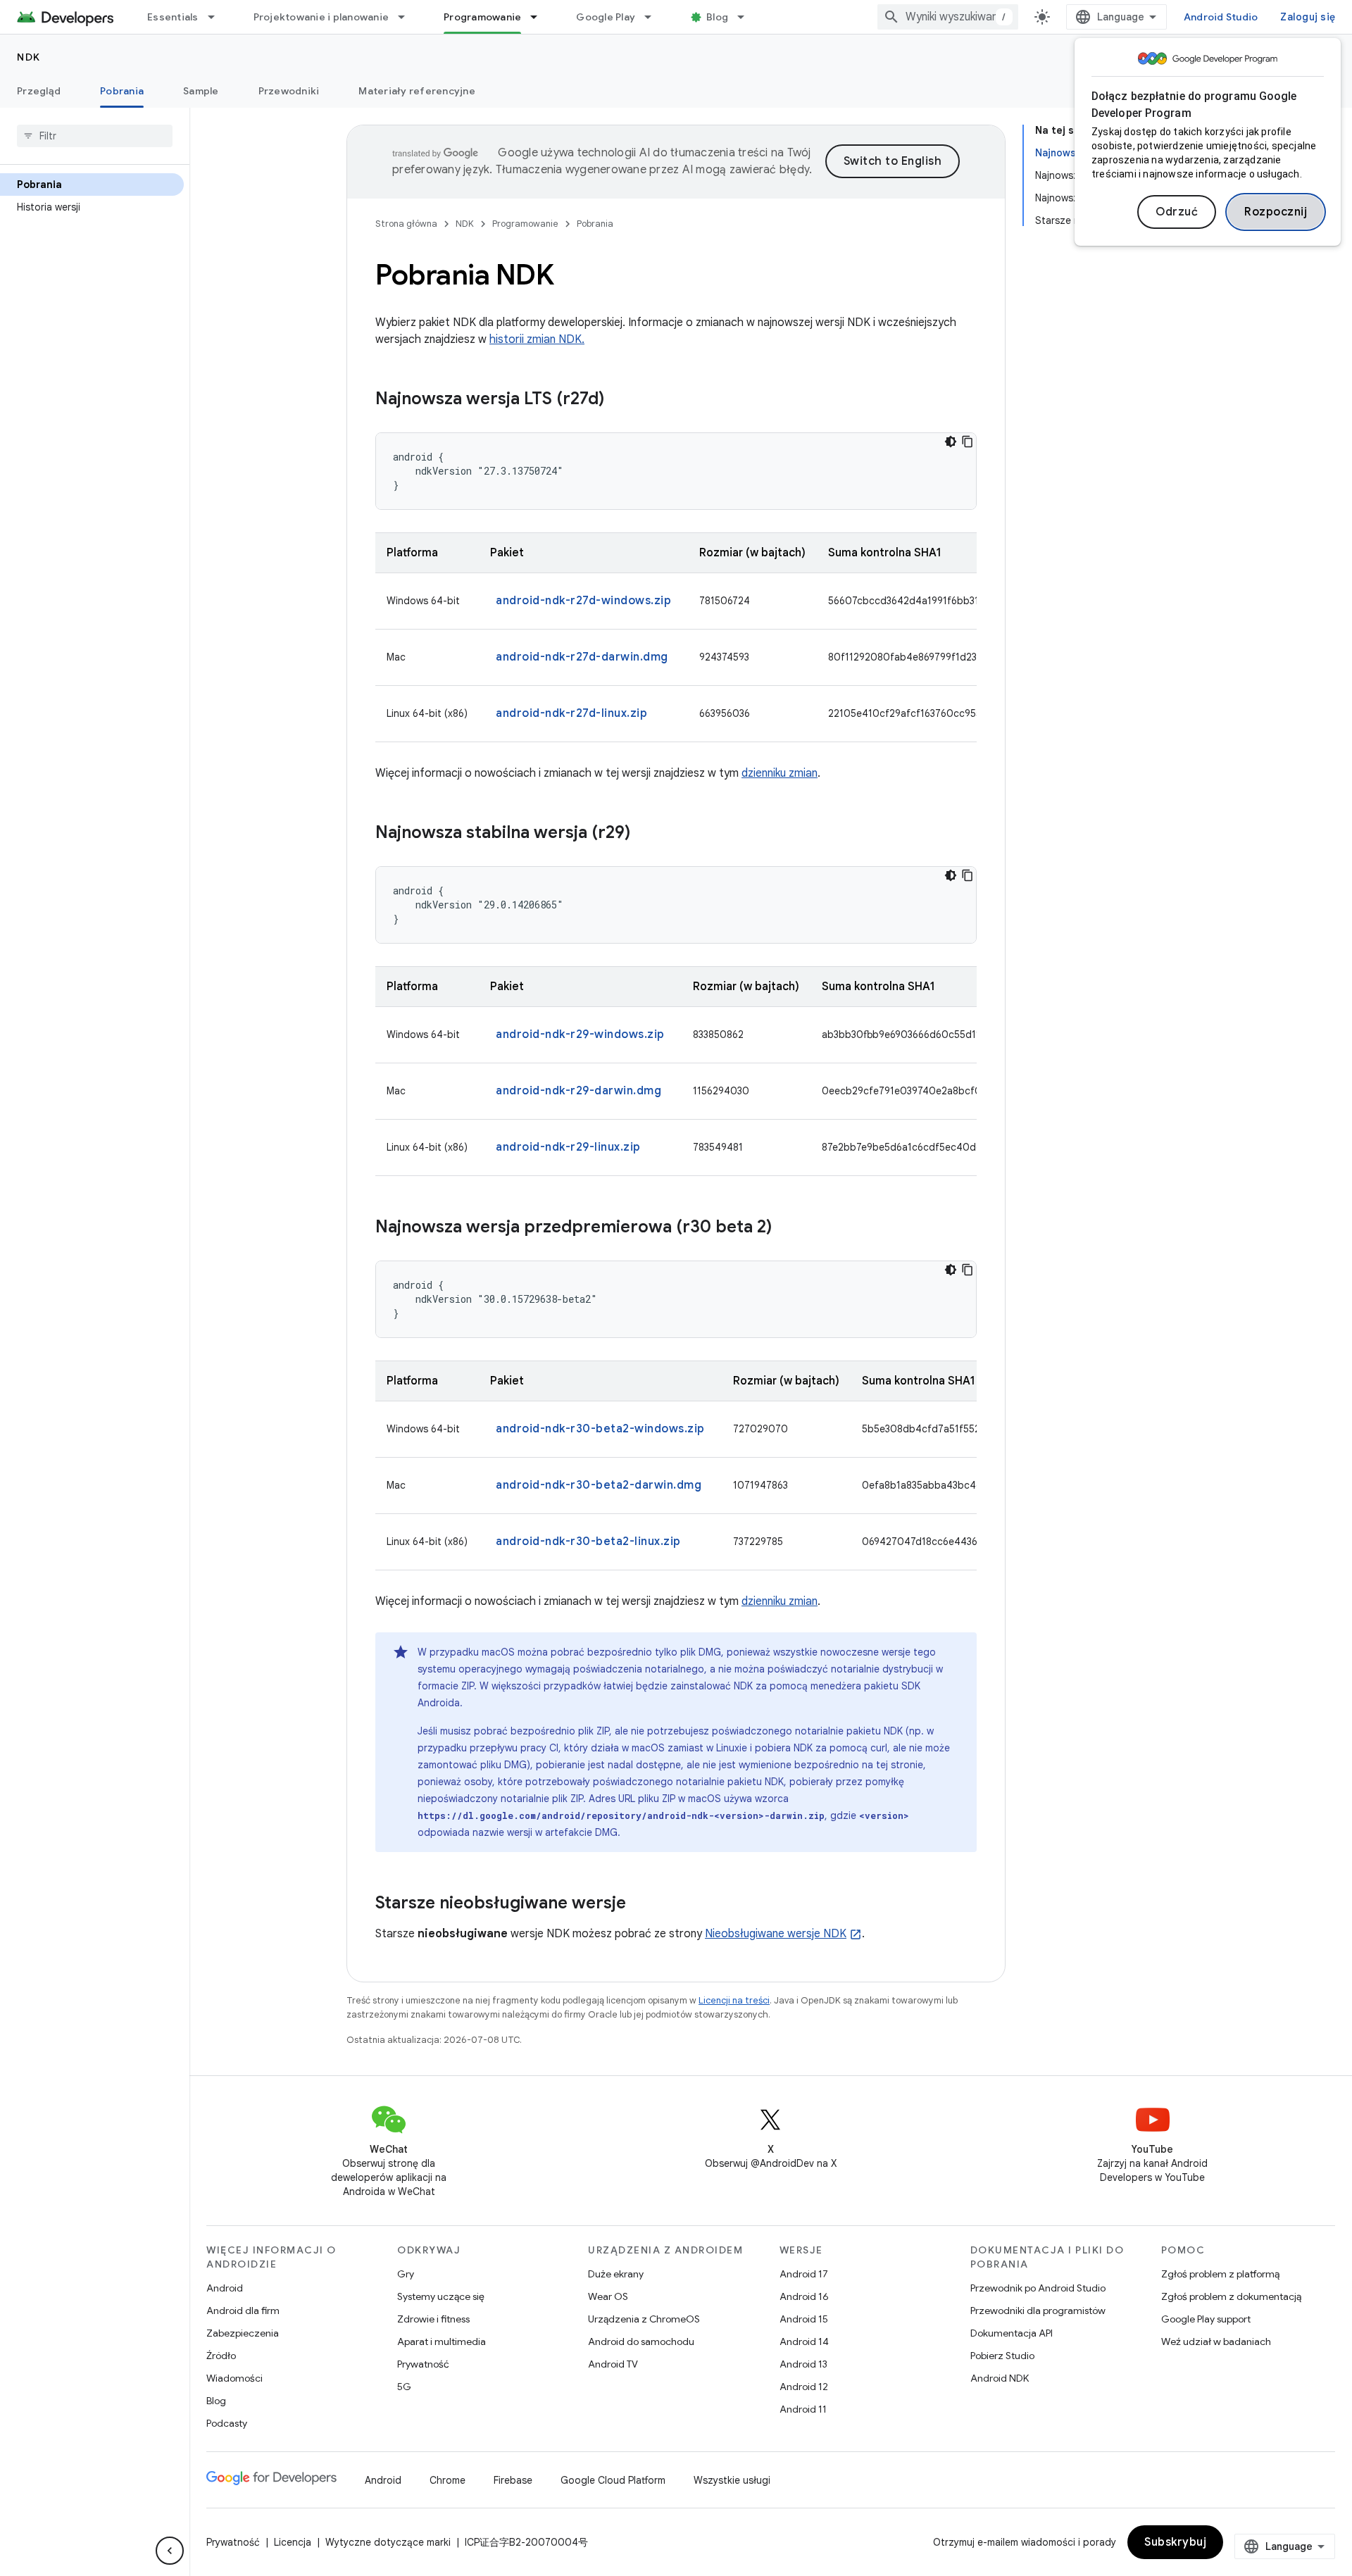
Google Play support (1206, 2319)
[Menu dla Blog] (747, 17)
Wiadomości (234, 2378)
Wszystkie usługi (732, 2480)
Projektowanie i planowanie (321, 17)
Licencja (293, 2542)
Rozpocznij (1276, 212)
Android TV (613, 2364)
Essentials (173, 17)
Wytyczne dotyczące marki (388, 2542)
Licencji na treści (734, 2000)
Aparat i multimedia (442, 2341)
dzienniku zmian (780, 773)
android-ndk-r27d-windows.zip (583, 601)
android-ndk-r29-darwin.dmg (578, 1091)
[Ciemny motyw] (951, 442)
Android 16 (804, 2296)
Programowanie (482, 17)
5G (404, 2387)
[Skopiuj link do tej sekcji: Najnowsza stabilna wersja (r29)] (644, 834)
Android (225, 2288)
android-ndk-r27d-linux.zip (571, 713)
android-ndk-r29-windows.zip (580, 1034)
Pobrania (122, 91)
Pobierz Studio (1002, 2356)
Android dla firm (243, 2311)
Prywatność (423, 2364)
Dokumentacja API (1012, 2333)
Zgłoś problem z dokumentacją (1231, 2296)
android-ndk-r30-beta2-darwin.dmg (599, 1485)
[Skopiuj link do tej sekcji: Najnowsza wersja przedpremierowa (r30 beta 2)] (786, 1228)
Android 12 (804, 2387)
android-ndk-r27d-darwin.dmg (582, 657)
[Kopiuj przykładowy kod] (968, 442)
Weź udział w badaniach (1216, 2341)
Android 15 (804, 2319)
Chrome (447, 2480)
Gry (406, 2274)
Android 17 (804, 2274)
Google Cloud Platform (613, 2480)
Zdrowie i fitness (433, 2319)
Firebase (513, 2480)
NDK (29, 57)
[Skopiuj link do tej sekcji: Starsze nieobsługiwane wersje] (640, 1904)
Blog (717, 17)
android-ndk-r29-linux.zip (568, 1147)
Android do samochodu (641, 2341)
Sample (201, 91)
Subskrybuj (1175, 2542)
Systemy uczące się (441, 2296)
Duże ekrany (616, 2274)
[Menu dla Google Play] (654, 17)
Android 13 (803, 2364)
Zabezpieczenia (243, 2333)
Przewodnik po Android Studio (1038, 2288)
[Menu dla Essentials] (218, 17)
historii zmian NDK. (537, 339)
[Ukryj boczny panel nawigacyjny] (170, 2551)
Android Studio (1221, 17)
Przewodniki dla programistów (1038, 2311)
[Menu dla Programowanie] (540, 17)
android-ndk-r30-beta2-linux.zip (588, 1542)
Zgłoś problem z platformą (1220, 2274)
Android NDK (1000, 2378)
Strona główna (406, 224)
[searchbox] (95, 136)
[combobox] (948, 17)
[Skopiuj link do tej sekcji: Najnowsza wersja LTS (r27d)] (618, 400)
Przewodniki (289, 91)
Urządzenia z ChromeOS (644, 2319)
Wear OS (608, 2296)
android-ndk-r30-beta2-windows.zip (600, 1429)
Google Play (606, 17)
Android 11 (803, 2409)
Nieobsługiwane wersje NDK (776, 1934)
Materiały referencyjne (417, 91)
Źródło (221, 2356)
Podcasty (227, 2423)
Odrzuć (1177, 212)
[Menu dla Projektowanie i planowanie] (408, 17)
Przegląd (39, 91)
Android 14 (804, 2341)
